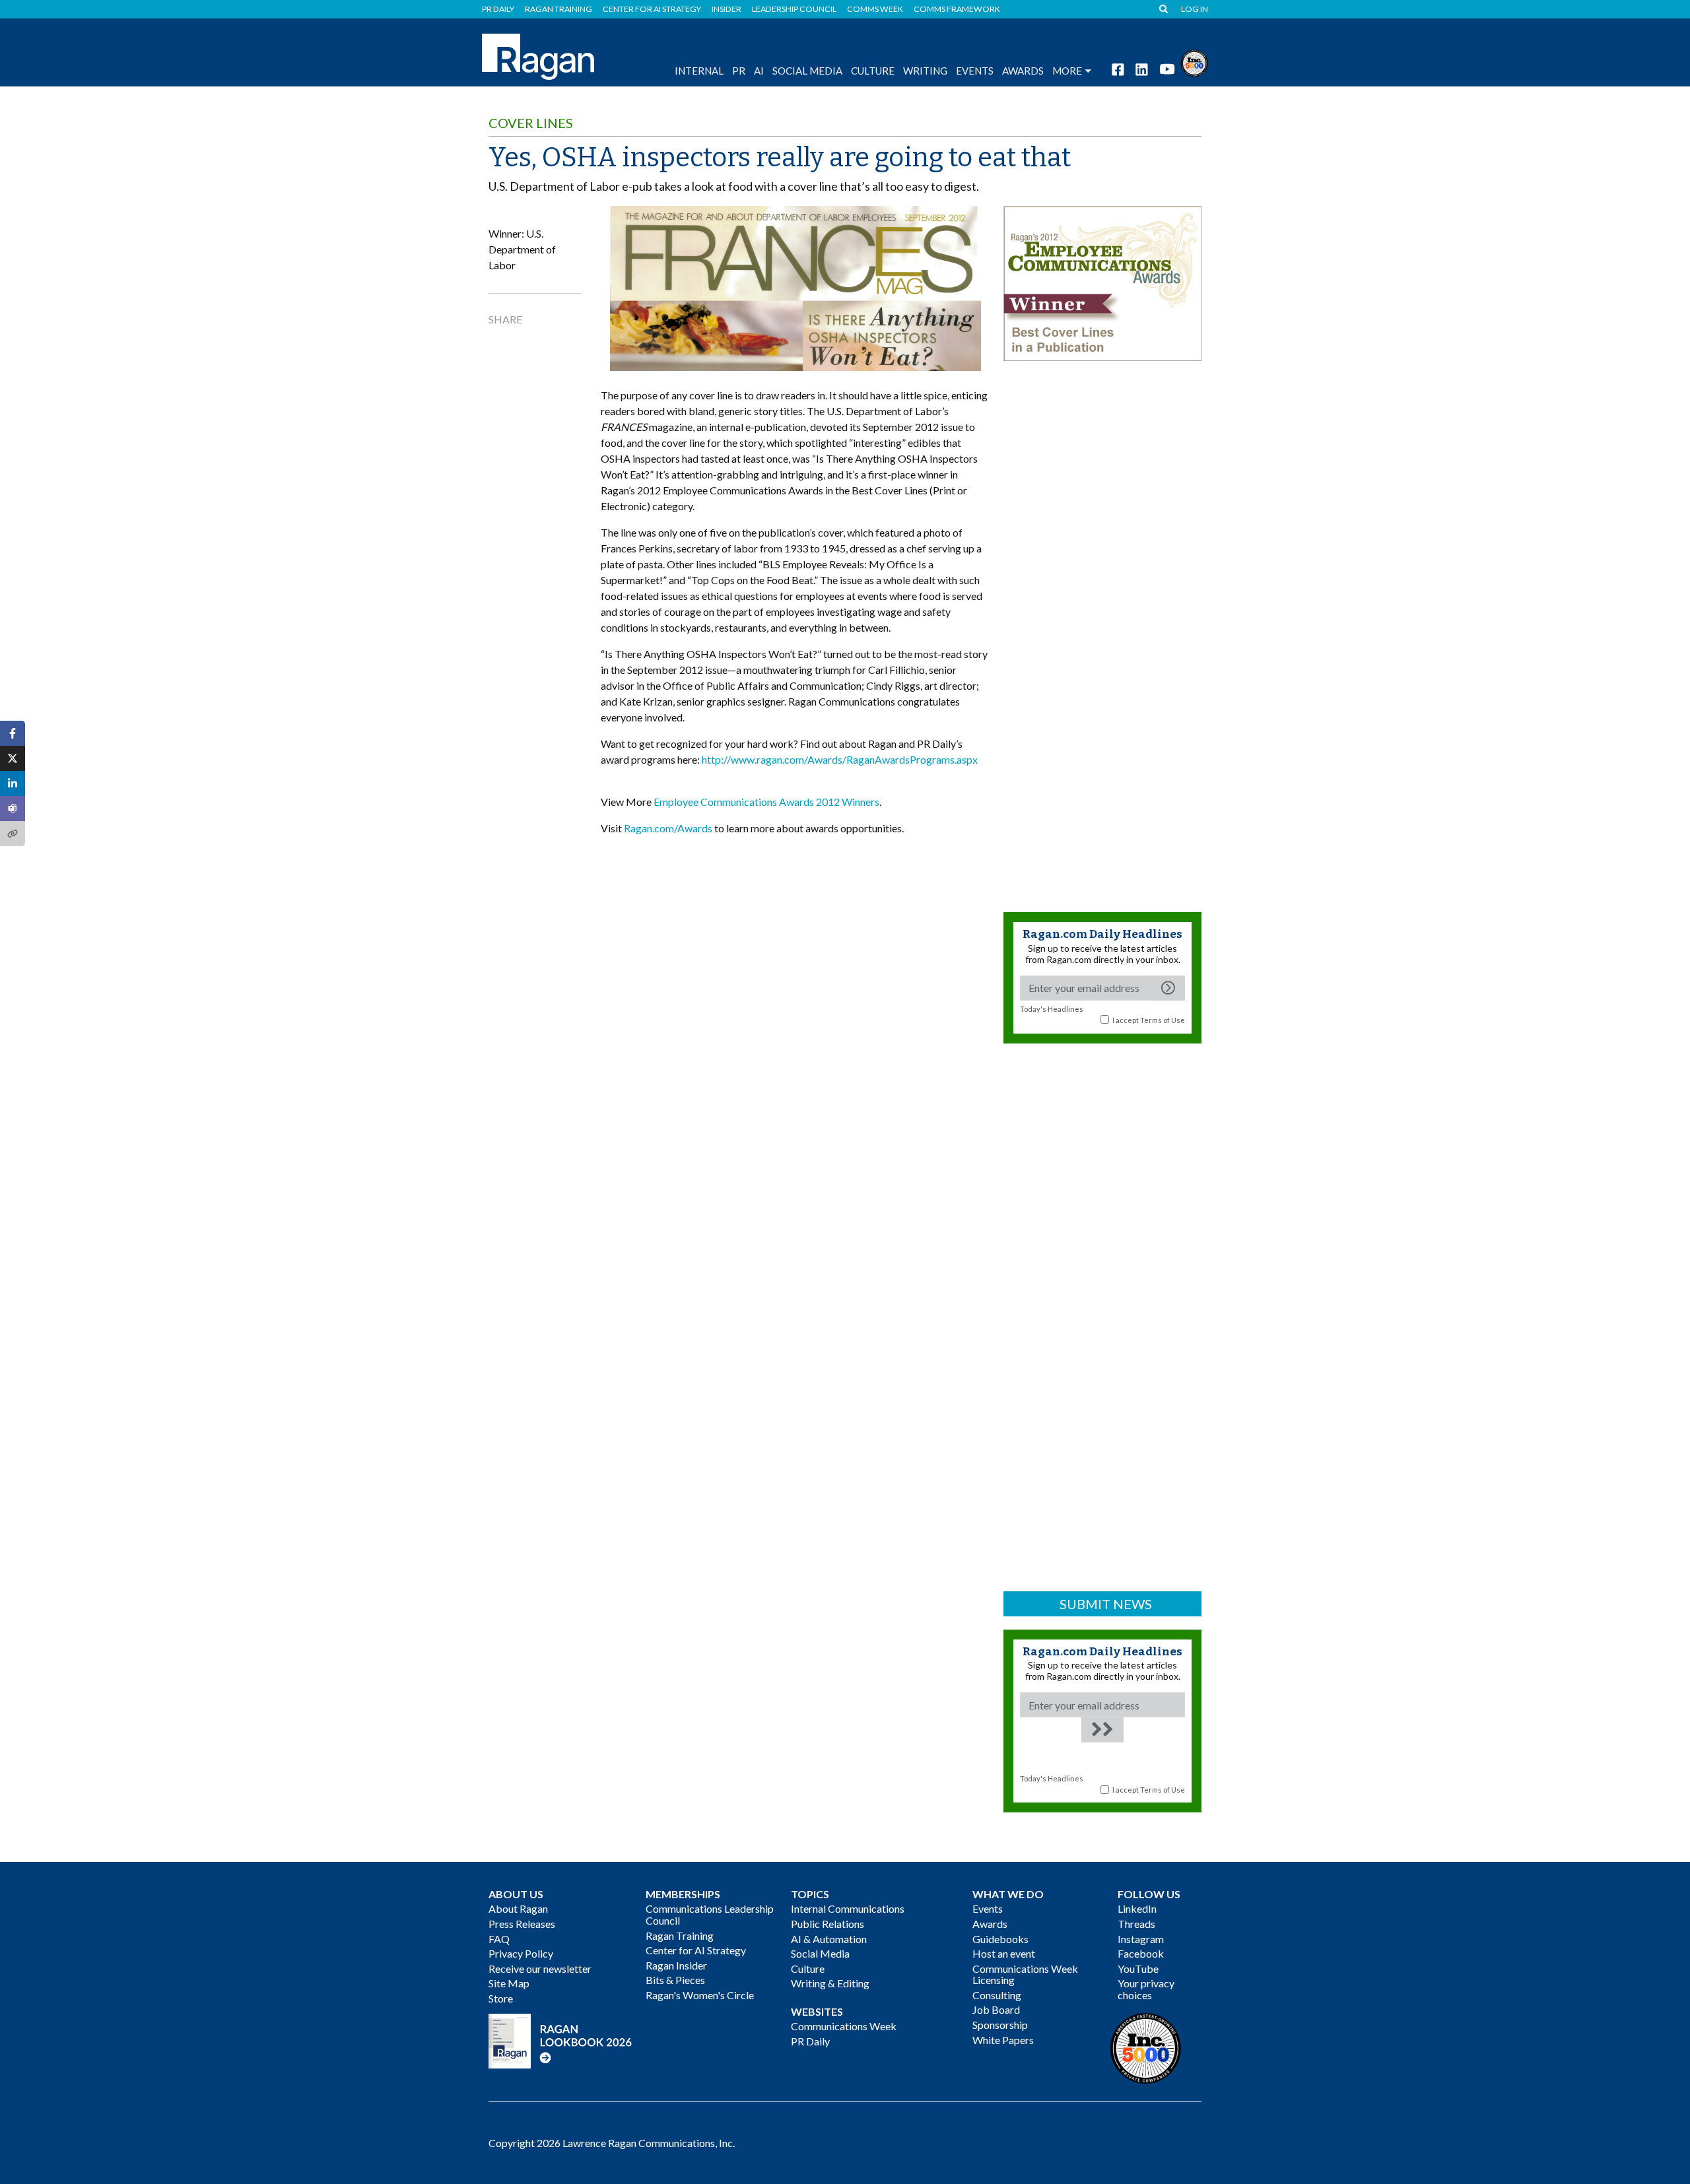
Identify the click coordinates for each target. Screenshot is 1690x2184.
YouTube (1138, 1969)
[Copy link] (13, 834)
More (1067, 71)
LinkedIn (1137, 1908)
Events (988, 1908)
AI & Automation (829, 1939)
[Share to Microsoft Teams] (13, 809)
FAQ (499, 1939)
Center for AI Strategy (652, 9)
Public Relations (828, 1924)
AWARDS (1023, 71)
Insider (727, 9)
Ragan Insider (676, 1965)
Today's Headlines (1052, 1009)
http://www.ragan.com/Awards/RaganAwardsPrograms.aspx (840, 759)
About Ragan (518, 1908)
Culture (873, 71)
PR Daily (498, 9)
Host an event (1004, 1953)
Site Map (509, 1983)
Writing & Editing (830, 1983)
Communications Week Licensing (1025, 1974)
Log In (1195, 9)
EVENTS (975, 71)
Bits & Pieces (675, 1980)
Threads (1136, 1924)
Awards (990, 1924)
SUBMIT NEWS (1106, 1604)
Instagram (1141, 1939)
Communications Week (844, 2026)
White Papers (1003, 2040)
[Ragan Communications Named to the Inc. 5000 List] (1194, 62)
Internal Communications (848, 1908)
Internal (699, 71)
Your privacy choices (1146, 1989)
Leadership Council (794, 9)
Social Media (807, 71)
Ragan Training (558, 9)
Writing (925, 71)
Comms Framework (957, 9)
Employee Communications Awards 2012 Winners (766, 802)
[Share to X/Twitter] (13, 758)
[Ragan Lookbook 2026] (560, 2040)
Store (501, 1998)
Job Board (996, 2009)
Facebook (1141, 1953)
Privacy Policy (521, 1953)
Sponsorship (1000, 2025)
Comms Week (875, 9)
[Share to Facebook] (13, 733)
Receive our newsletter (540, 1969)
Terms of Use (1163, 1020)
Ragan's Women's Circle (700, 1995)
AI (759, 71)
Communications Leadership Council (710, 1914)
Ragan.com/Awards (668, 828)
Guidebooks (1000, 1939)
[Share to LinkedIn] (13, 783)
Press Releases (522, 1924)
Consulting (997, 1995)
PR (739, 71)
